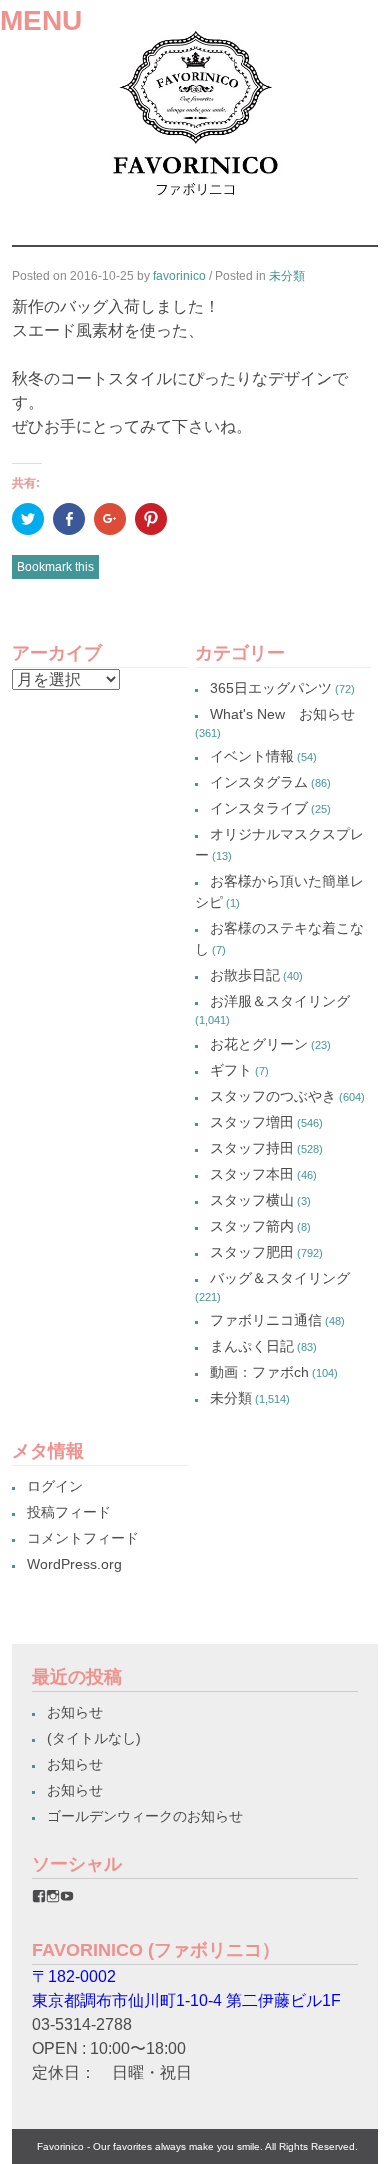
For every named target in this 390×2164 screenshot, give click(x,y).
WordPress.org (74, 1564)
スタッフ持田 (252, 1148)
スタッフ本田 (252, 1174)
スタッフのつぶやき (273, 1096)
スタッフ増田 (252, 1122)
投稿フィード (69, 1512)
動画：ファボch (259, 1372)
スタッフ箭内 (252, 1226)
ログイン (55, 1486)
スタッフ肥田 (252, 1252)
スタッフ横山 (252, 1200)
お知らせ (75, 1712)
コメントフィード (83, 1538)
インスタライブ (259, 808)
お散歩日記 (245, 975)
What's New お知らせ (282, 714)
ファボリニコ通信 (266, 1320)
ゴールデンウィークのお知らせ (145, 1816)
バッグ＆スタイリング (280, 1278)
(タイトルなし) (94, 1738)
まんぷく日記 (252, 1346)
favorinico (179, 276)
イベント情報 (252, 756)
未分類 (287, 276)
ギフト (231, 1070)
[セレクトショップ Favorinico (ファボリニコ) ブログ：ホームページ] (195, 202)
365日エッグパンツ (271, 688)
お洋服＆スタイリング (280, 1001)
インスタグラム (259, 782)
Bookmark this (55, 567)
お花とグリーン (259, 1044)
